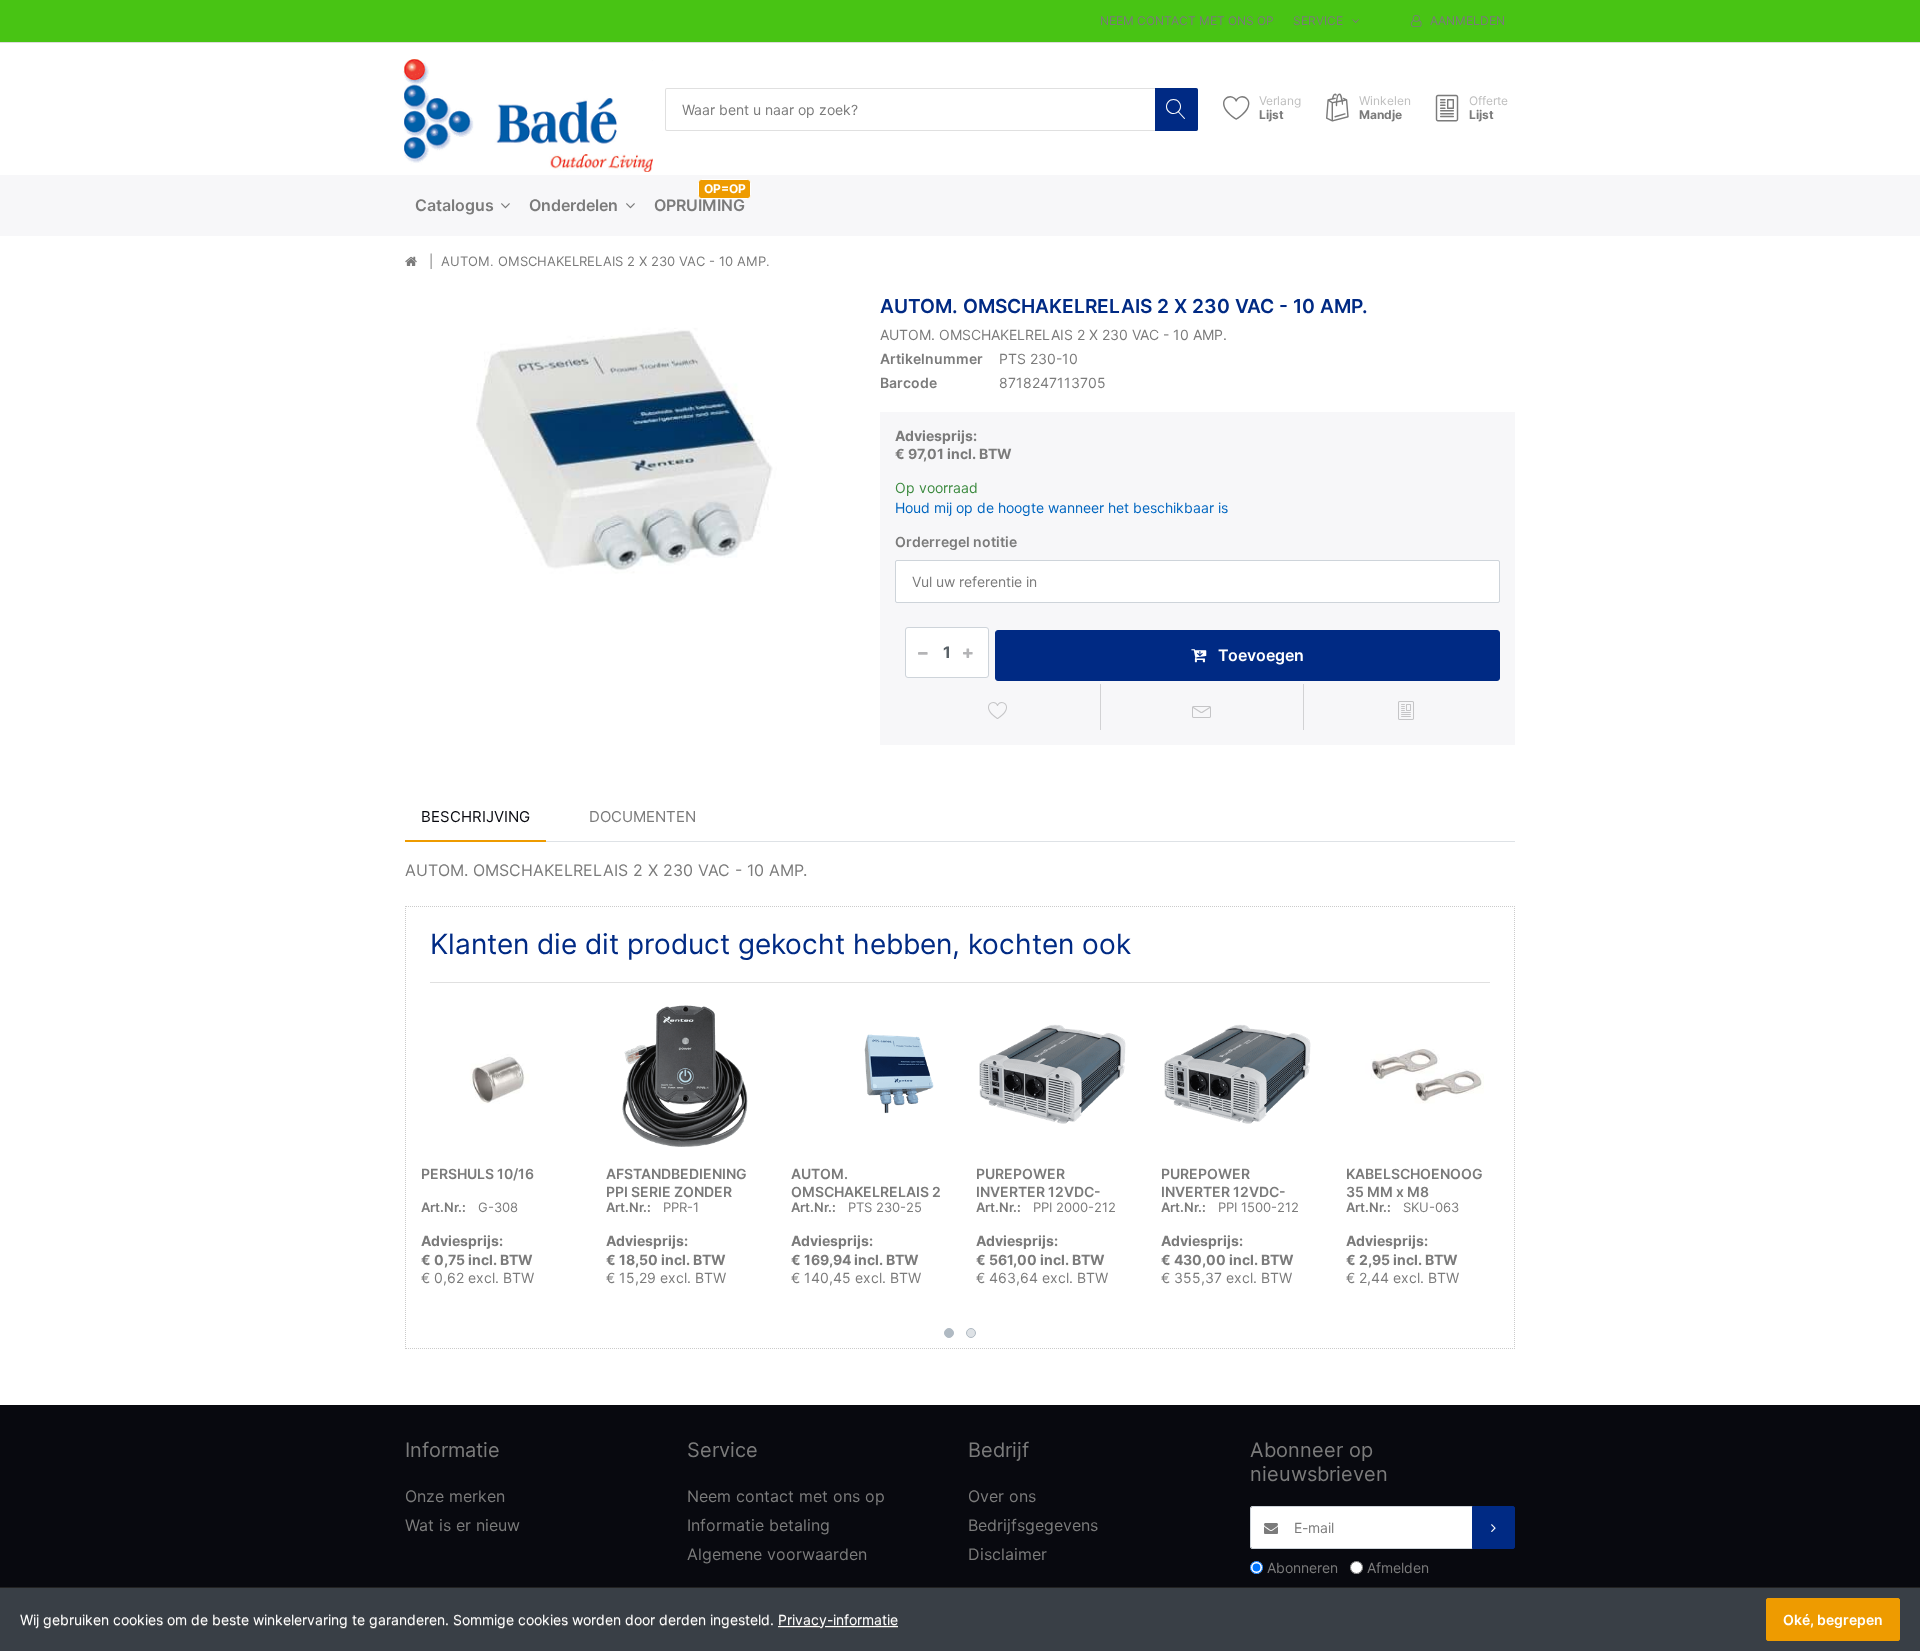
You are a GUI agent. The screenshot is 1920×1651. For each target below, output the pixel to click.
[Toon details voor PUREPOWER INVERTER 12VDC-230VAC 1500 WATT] (1238, 1075)
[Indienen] (1493, 1527)
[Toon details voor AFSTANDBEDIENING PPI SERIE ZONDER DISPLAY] (683, 1075)
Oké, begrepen (1833, 1619)
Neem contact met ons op (1187, 20)
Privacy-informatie (838, 1619)
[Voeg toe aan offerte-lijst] (1405, 710)
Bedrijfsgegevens (1033, 1525)
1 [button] (949, 1333)
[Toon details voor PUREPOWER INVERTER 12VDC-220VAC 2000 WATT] (1053, 1075)
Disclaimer (1007, 1554)
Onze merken (455, 1496)
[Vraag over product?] (1202, 710)
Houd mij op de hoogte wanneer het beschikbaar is (1061, 507)
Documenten (642, 816)
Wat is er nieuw (462, 1525)
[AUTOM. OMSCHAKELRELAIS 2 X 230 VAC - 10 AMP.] (627, 517)
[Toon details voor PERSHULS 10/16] (498, 1075)
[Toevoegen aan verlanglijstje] (998, 710)
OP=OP (725, 188)
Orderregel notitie (956, 541)
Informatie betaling (758, 1525)
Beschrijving (475, 816)
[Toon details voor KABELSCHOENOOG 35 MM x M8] (1423, 1075)
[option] (627, 517)
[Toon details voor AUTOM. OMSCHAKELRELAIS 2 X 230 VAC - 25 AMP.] (868, 1075)
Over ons (1002, 1496)
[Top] (411, 262)
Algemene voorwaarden (777, 1554)
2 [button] (971, 1333)
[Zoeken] (1176, 109)
